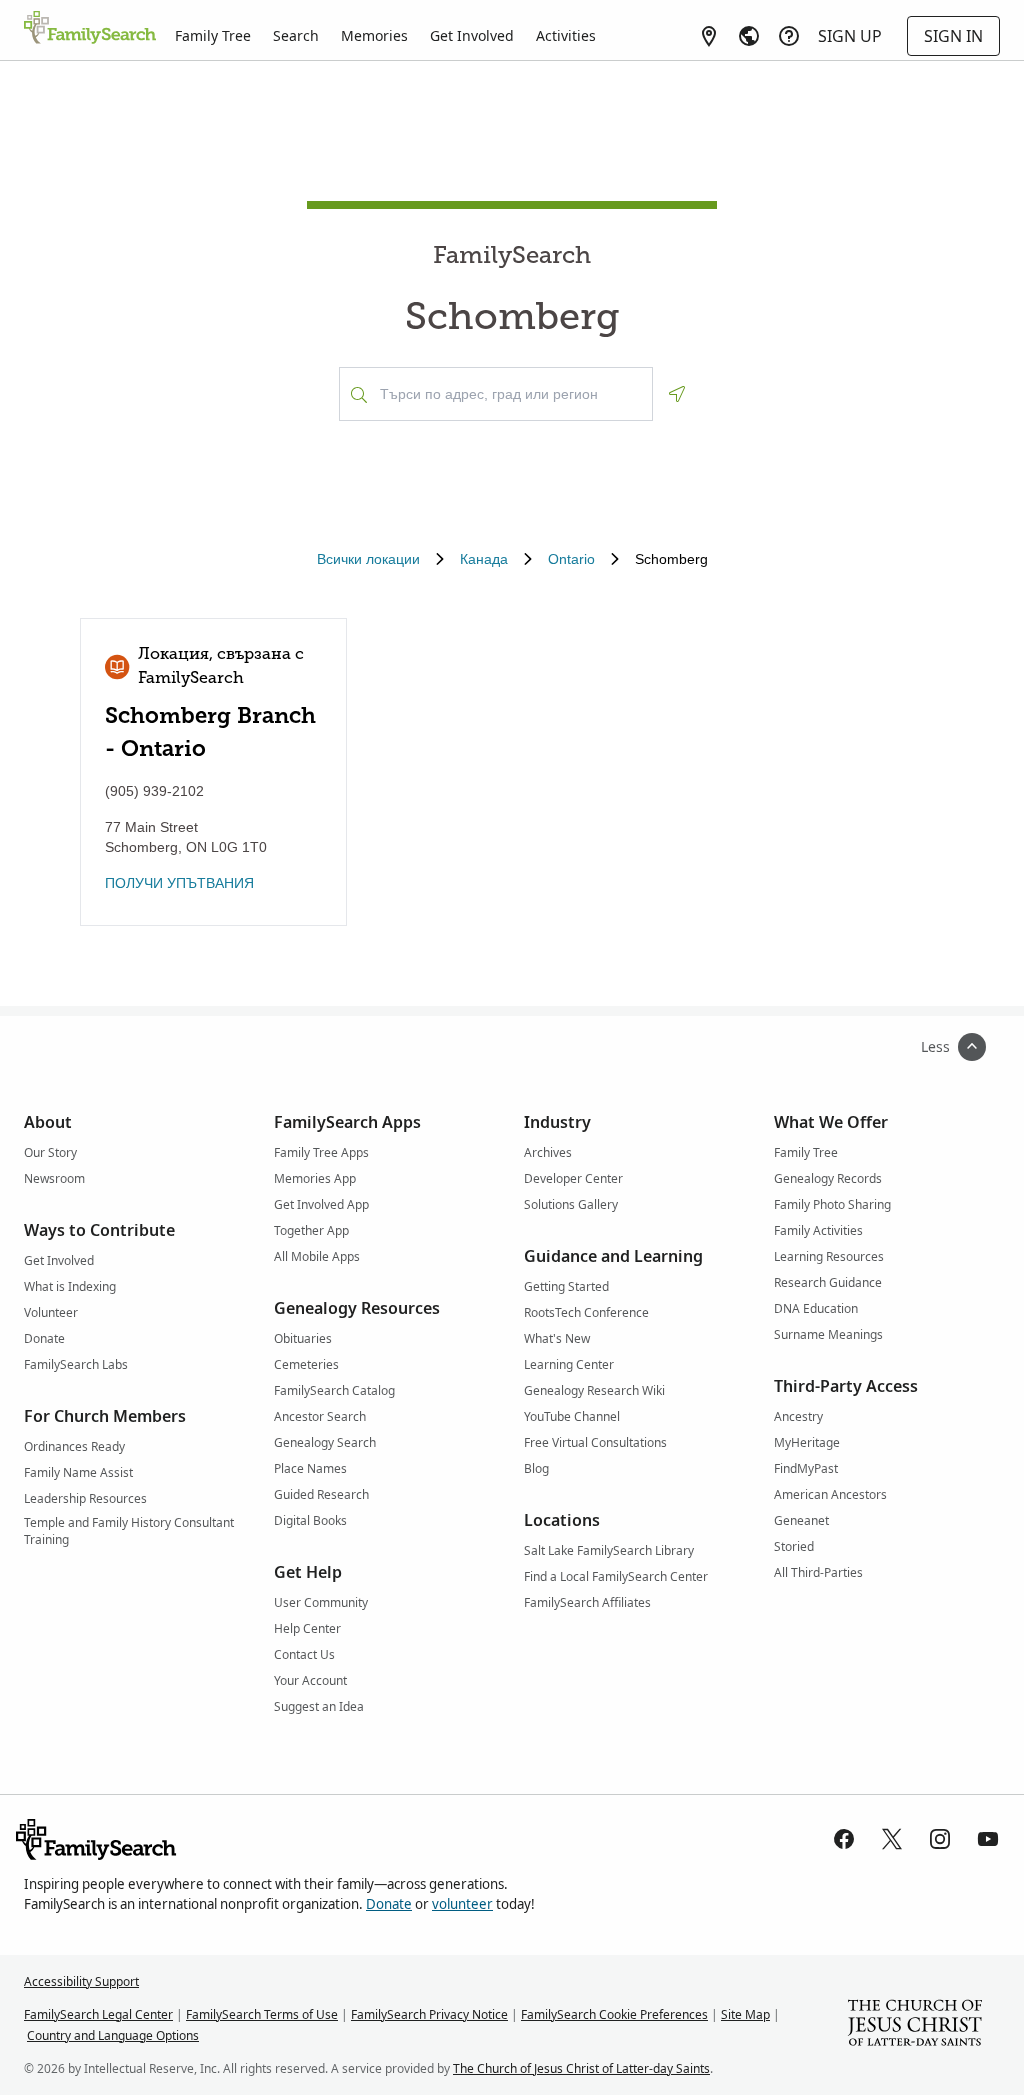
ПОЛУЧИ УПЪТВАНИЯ (179, 883)
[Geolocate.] (677, 394)
